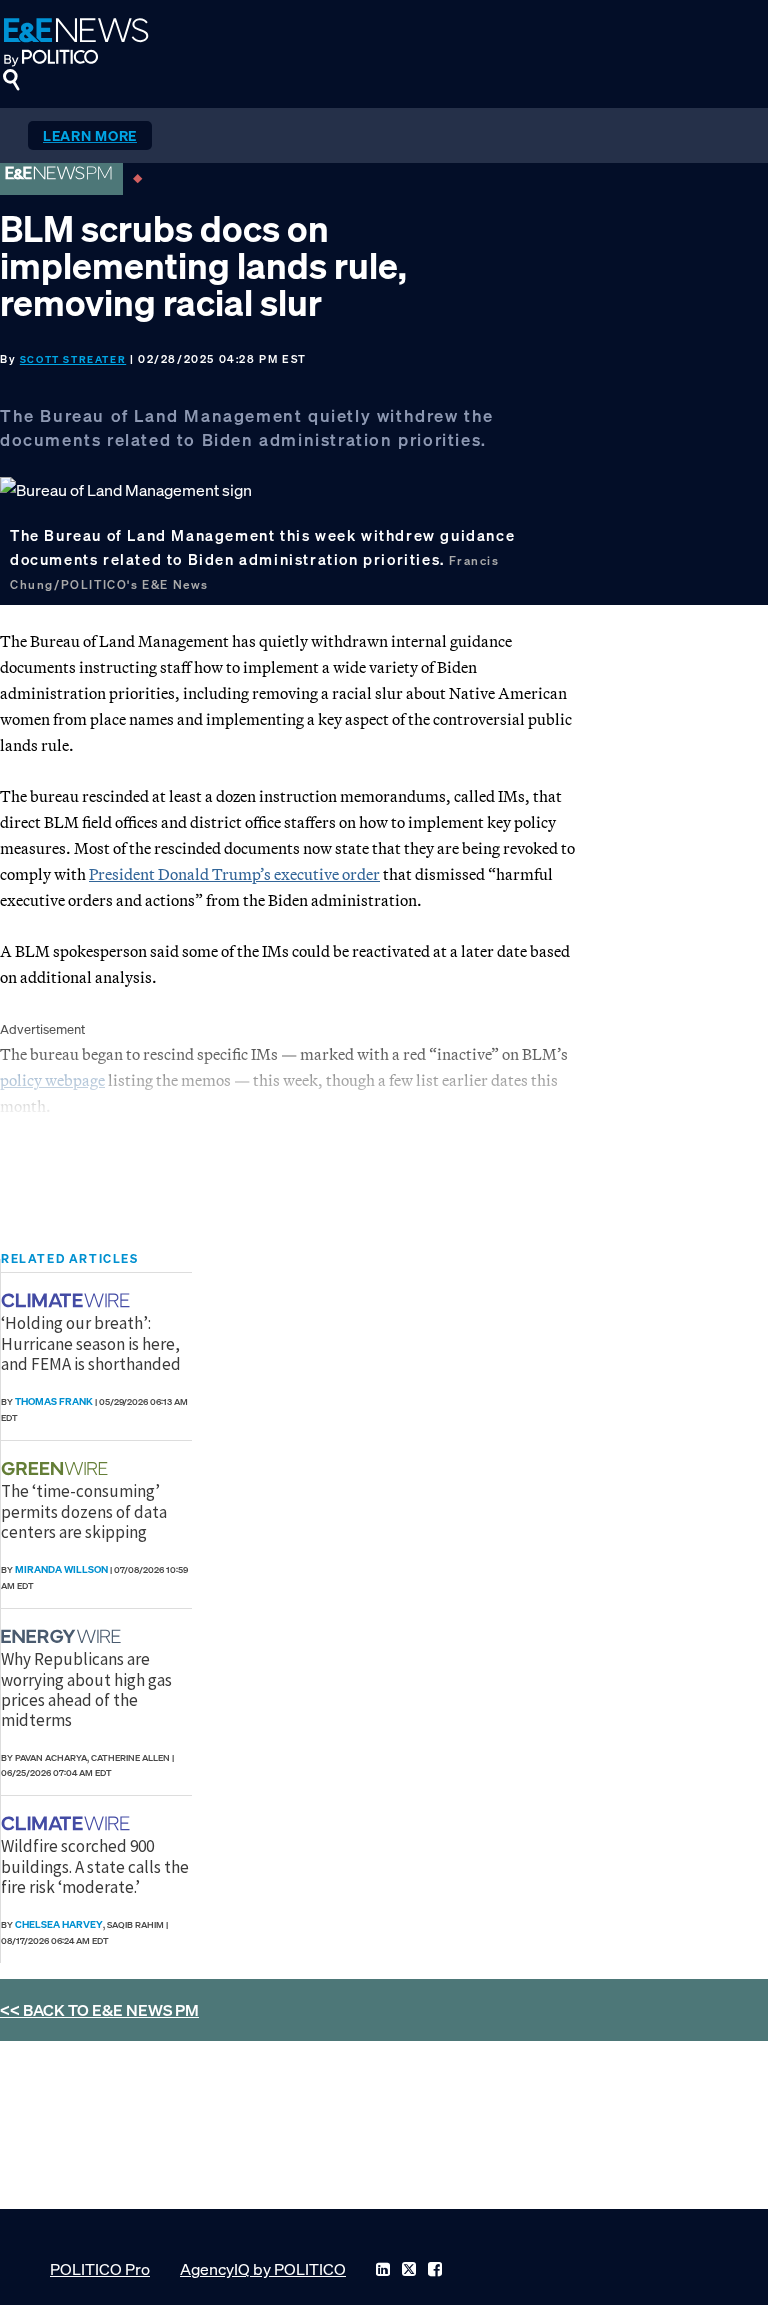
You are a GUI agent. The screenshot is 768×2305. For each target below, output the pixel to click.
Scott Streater (73, 359)
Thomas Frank (54, 1401)
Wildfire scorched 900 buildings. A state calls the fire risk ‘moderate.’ (95, 1866)
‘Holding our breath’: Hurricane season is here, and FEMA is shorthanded (91, 1343)
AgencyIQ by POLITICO (263, 2269)
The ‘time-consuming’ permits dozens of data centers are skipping (84, 1511)
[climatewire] (68, 1300)
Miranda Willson (61, 1569)
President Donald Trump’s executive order (234, 874)
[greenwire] (57, 1468)
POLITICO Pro (100, 2269)
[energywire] (63, 1636)
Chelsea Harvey (59, 1924)
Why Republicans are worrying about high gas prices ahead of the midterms (86, 1689)
